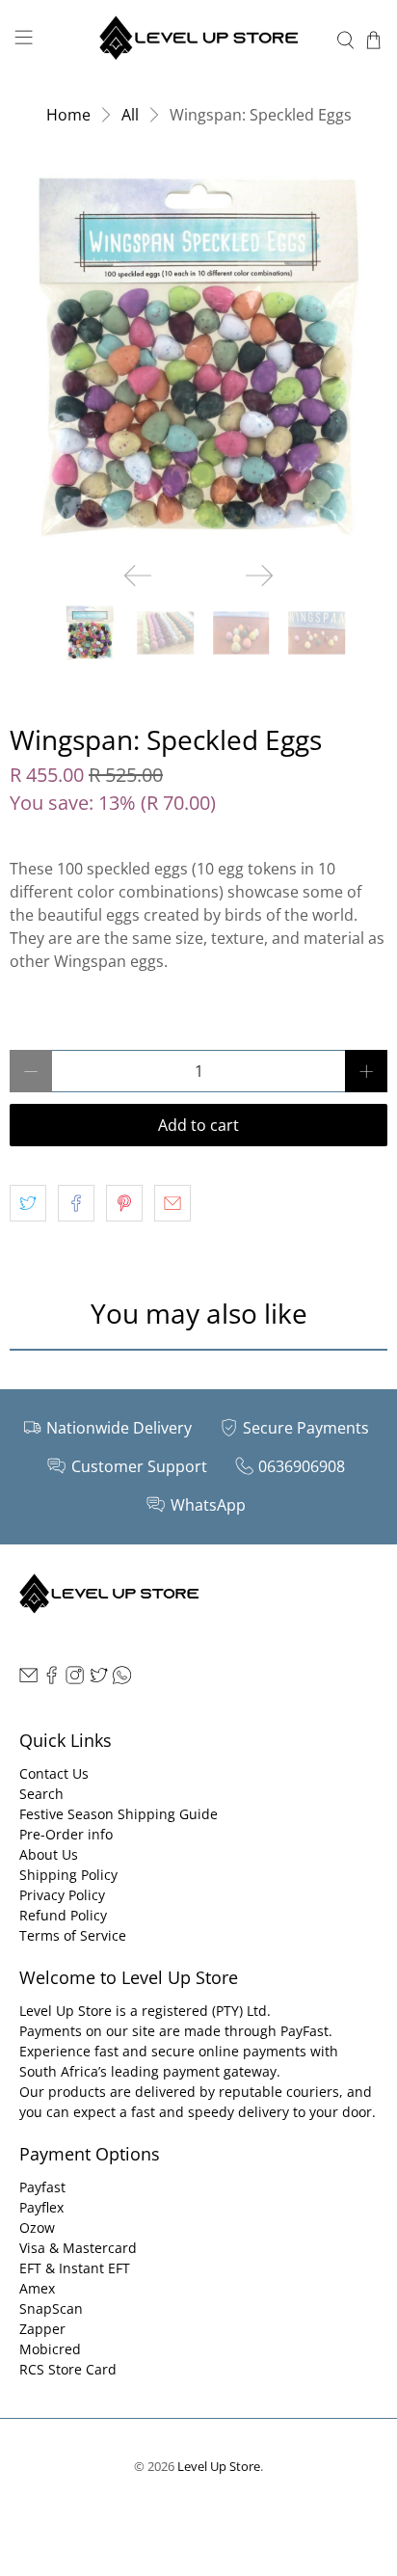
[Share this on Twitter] (28, 1203)
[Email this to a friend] (172, 1203)
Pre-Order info (66, 1834)
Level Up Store (219, 2466)
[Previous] (138, 576)
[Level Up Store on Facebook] (52, 1679)
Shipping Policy (68, 1875)
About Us (49, 1854)
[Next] (259, 576)
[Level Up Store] (198, 40)
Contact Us (54, 1773)
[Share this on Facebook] (76, 1203)
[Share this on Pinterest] (124, 1203)
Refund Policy (63, 1915)
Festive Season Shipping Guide (119, 1814)
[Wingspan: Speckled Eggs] (198, 358)
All (130, 115)
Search (41, 1794)
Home (68, 115)
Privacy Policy (62, 1895)
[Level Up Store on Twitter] (99, 1679)
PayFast (304, 2031)
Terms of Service (73, 1935)
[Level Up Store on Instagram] (75, 1679)
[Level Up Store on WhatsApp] (122, 1679)
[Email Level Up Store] (28, 1679)
